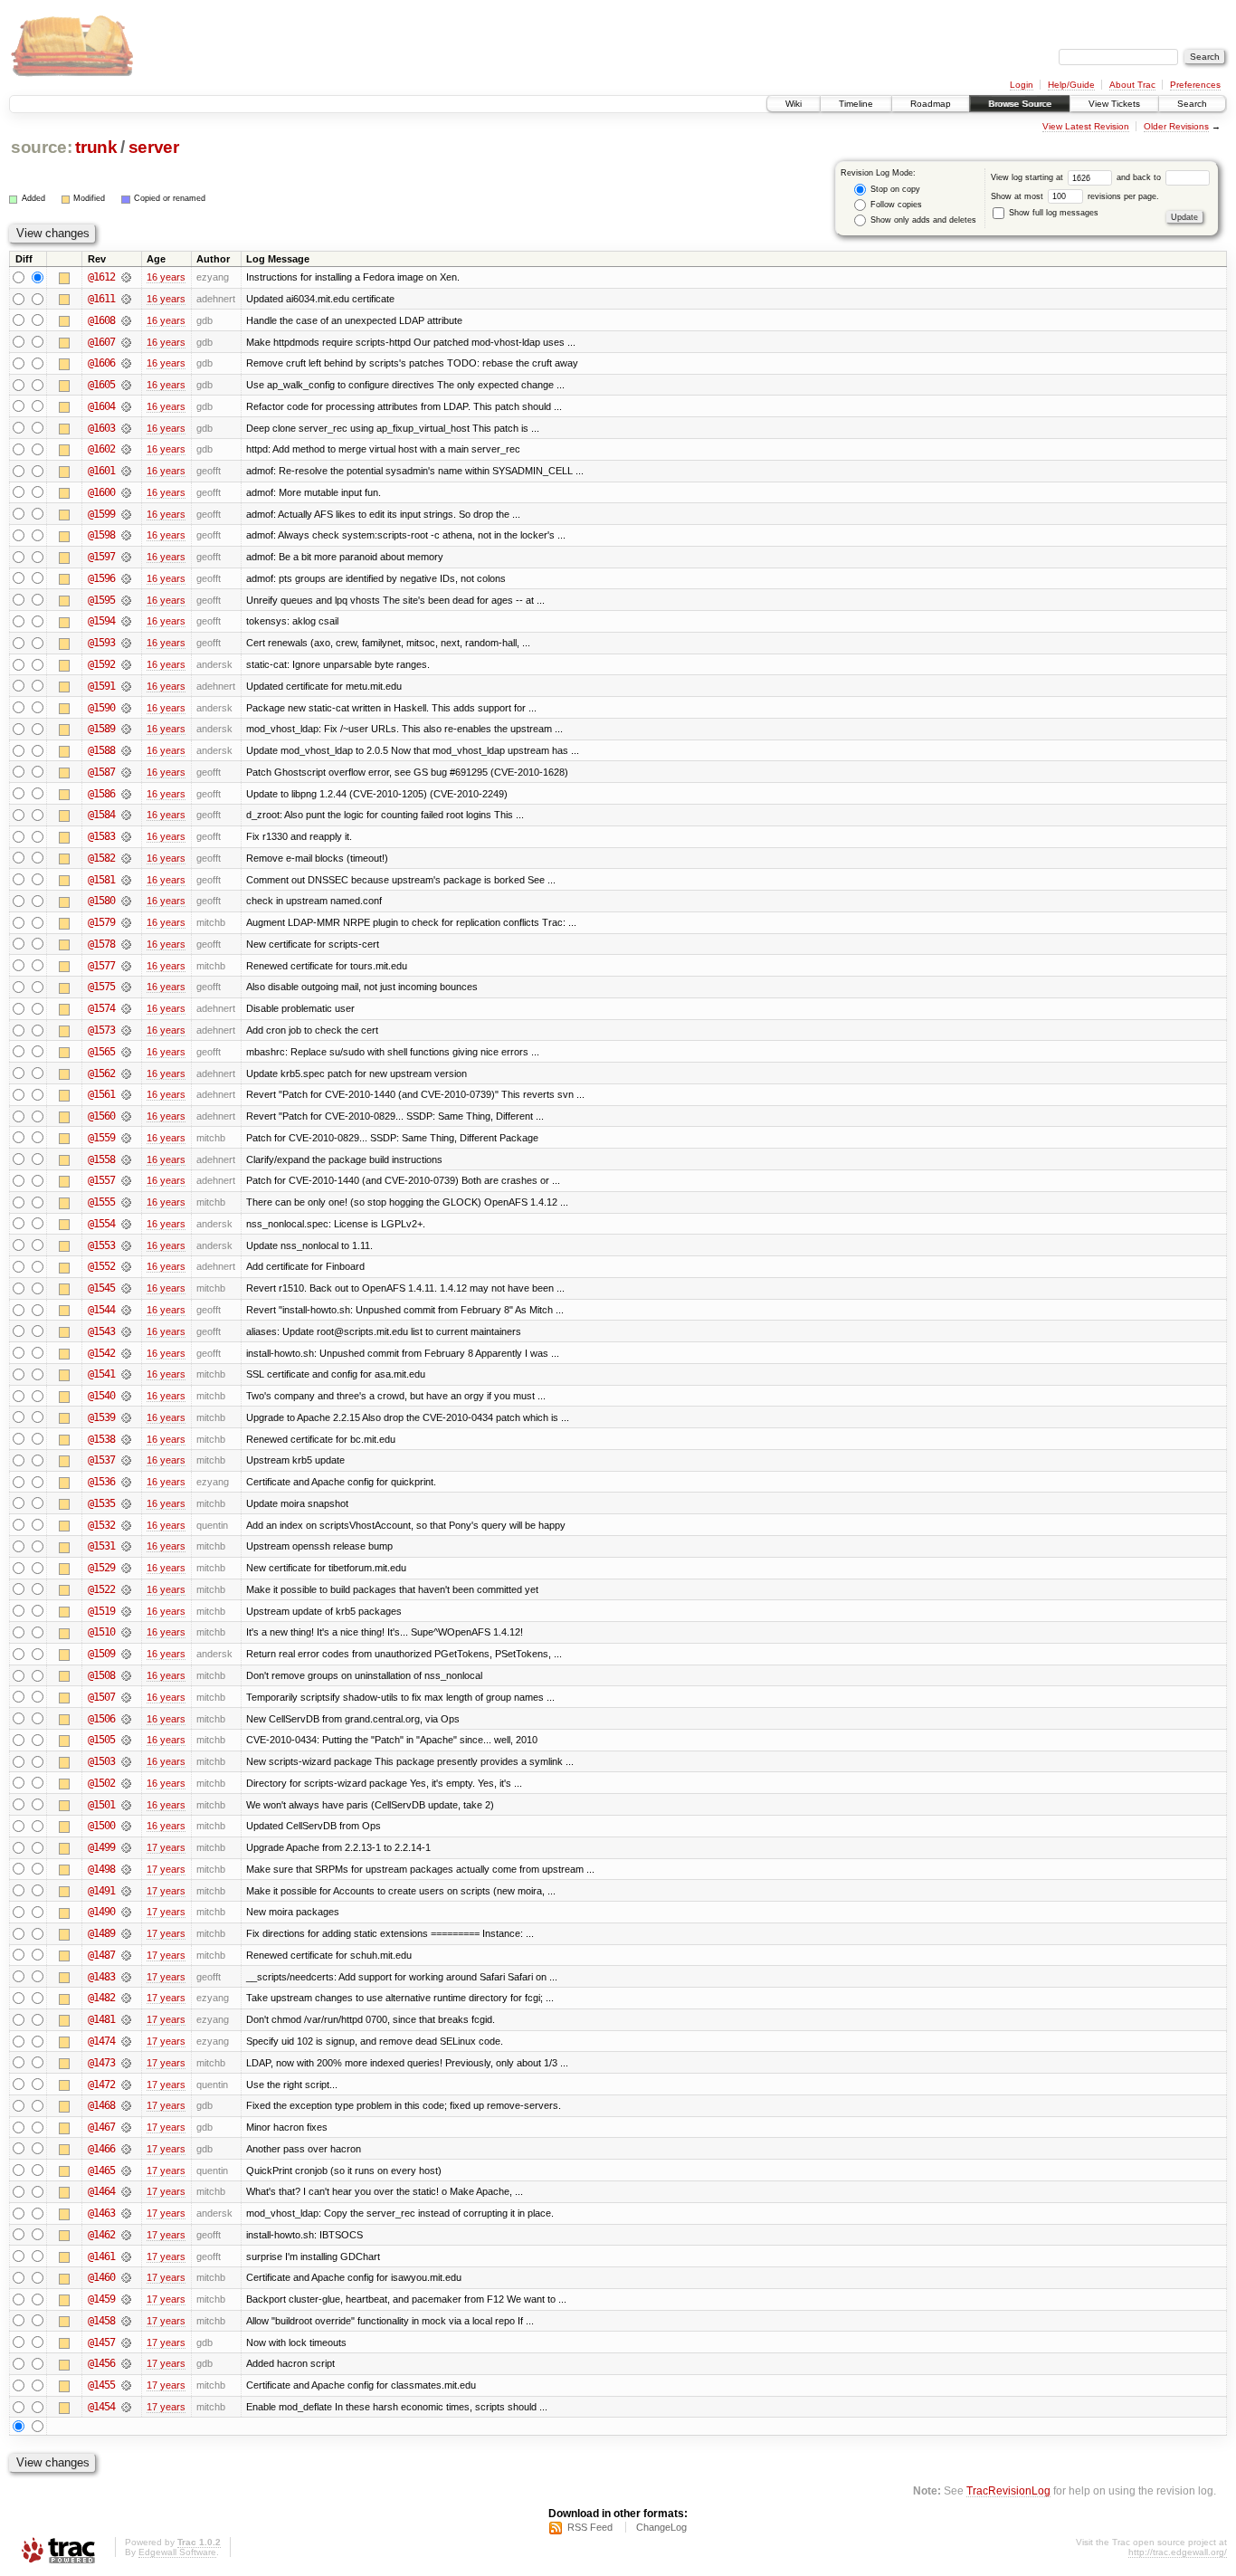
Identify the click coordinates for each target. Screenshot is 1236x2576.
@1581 (101, 880)
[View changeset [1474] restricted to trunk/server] (126, 2041)
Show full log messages (1052, 213)
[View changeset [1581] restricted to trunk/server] (126, 880)
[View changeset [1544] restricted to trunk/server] (126, 1310)
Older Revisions (1176, 126)
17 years (166, 1847)
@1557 (101, 1180)
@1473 (101, 2063)
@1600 (101, 492)
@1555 (101, 1202)
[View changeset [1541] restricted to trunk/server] (126, 1374)
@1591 (101, 686)
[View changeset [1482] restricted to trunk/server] (126, 1998)
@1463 (101, 2213)
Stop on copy (894, 189)
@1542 (101, 1353)
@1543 (101, 1331)
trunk (96, 147)
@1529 (101, 1568)
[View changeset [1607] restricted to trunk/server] (126, 342)
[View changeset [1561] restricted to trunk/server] (126, 1094)
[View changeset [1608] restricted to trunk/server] (126, 320)
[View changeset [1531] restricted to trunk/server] (126, 1546)
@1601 (101, 471)
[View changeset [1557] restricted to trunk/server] (126, 1180)
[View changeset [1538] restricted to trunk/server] (126, 1439)
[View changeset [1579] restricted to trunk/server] (126, 922)
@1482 (101, 1998)
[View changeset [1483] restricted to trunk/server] (126, 1977)
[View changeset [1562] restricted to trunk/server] (126, 1073)
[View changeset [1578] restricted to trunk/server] (126, 944)
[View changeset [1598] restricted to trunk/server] (126, 535)
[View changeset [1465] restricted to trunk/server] (126, 2171)
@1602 (101, 449)
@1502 (101, 1783)
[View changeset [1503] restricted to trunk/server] (126, 1761)
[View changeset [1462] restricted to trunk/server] (126, 2235)
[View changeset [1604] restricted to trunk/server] (126, 406)
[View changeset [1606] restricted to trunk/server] (126, 363)
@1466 (101, 2149)
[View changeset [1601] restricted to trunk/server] (126, 471)
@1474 (101, 2041)
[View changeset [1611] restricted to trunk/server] (126, 299)
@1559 (101, 1138)
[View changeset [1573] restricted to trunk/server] (126, 1030)
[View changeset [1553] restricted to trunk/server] (126, 1245)
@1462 (101, 2235)
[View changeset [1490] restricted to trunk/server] (126, 1912)
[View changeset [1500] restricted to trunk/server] (126, 1826)
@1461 (101, 2256)
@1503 (101, 1761)
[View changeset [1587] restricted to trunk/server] (126, 772)
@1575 (101, 987)
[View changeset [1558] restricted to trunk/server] (126, 1159)
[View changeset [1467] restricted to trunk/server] (126, 2127)
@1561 (101, 1094)
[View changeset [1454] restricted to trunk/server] (126, 2407)
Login (1022, 85)
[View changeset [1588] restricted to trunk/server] (126, 750)
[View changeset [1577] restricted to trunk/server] (126, 966)
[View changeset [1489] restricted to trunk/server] (126, 1933)
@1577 (101, 966)
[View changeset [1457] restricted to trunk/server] (126, 2342)
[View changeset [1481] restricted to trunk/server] (126, 2019)
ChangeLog (661, 2527)
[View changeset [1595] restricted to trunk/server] (126, 600)
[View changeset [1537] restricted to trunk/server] (126, 1460)
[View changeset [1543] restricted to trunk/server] (126, 1331)
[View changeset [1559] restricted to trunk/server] (126, 1138)
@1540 (101, 1396)
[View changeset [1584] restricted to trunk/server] (126, 815)
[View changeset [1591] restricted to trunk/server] (126, 686)
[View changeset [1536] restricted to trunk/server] (126, 1482)
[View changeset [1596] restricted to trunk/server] (126, 578)
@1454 (101, 2407)
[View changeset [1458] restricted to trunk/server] (126, 2321)
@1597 (101, 557)
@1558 (101, 1159)
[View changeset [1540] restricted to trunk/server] (126, 1396)
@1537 (101, 1460)
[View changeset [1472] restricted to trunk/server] (126, 2085)
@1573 (101, 1030)
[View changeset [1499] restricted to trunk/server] (126, 1847)
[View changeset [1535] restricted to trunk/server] (126, 1503)
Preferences (1195, 85)
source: (42, 147)
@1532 (101, 1525)
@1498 (101, 1869)
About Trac (1132, 85)
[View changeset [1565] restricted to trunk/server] (126, 1052)
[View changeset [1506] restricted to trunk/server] (126, 1719)
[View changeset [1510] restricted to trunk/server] (126, 1632)
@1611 (101, 299)
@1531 (101, 1546)
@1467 (101, 2127)
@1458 (101, 2321)
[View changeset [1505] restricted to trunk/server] (126, 1740)
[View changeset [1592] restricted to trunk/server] (126, 664)
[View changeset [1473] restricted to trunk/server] (126, 2063)
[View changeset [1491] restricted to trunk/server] (126, 1891)
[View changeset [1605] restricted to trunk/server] (126, 385)
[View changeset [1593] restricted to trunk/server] (126, 643)
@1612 (101, 277)
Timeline (856, 104)
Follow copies (895, 205)
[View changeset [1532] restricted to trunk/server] (126, 1525)
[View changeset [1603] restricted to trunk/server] (126, 428)
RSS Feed (590, 2527)
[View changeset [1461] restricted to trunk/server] (126, 2256)
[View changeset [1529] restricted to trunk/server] (126, 1568)
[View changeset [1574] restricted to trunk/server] (126, 1008)
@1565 (101, 1052)
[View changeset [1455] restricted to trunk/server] (126, 2385)
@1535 (101, 1503)
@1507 (101, 1697)
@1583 (101, 836)
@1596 (101, 578)
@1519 (101, 1611)
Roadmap (931, 104)
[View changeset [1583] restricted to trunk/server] (126, 836)
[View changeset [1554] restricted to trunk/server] (126, 1224)
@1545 (101, 1288)
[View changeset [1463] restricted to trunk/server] (126, 2213)
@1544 (101, 1310)
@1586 (101, 794)
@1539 (101, 1417)
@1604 (101, 406)
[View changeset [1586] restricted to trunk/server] (126, 794)
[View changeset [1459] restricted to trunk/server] (126, 2299)
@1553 (101, 1245)
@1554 (101, 1224)
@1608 (101, 320)
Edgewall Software (177, 2552)
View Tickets (1114, 104)
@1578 (101, 944)
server (154, 147)
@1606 (101, 363)
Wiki (794, 104)
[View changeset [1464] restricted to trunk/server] (126, 2191)
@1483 (101, 1977)
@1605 (101, 385)
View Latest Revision (1086, 126)
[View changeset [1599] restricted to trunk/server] (126, 514)
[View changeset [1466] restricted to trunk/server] (126, 2149)
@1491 (101, 1891)
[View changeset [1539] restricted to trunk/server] (126, 1417)
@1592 (101, 664)
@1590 (101, 708)
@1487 (101, 1955)
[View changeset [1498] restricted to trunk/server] (126, 1869)
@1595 (101, 600)
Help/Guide (1071, 85)
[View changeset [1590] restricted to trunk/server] (126, 708)
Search (1192, 104)
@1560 (101, 1116)
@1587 (101, 772)
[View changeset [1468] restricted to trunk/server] (126, 2105)
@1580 (101, 901)
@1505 (101, 1740)
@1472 (101, 2085)
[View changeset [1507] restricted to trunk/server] (126, 1697)
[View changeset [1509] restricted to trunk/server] (126, 1654)
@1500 (101, 1826)
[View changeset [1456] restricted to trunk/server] (126, 2363)
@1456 (101, 2363)
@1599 (101, 514)
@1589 (101, 729)
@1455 (101, 2385)
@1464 (101, 2191)
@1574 (101, 1008)
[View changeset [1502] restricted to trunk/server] (126, 1783)
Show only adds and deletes (922, 220)
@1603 (101, 428)
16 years (166, 277)
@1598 (101, 535)
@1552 (101, 1266)
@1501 (101, 1805)
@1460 (101, 2277)
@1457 (101, 2342)
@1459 (101, 2299)
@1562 (101, 1073)
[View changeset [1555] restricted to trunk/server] (126, 1202)
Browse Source (1020, 104)
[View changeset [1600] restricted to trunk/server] (126, 492)
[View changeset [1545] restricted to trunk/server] (126, 1288)
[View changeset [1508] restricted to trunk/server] (126, 1675)
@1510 (101, 1632)
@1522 (101, 1589)
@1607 (101, 342)
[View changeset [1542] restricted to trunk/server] (126, 1353)
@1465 (101, 2171)
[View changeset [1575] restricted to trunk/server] (126, 987)
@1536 (101, 1482)
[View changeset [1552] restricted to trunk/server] (126, 1266)
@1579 (101, 922)
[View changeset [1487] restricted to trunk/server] (126, 1955)
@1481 (101, 2019)
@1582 (101, 858)
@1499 (101, 1847)
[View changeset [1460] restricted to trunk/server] (126, 2277)
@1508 (101, 1675)
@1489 (101, 1933)
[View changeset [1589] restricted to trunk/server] (126, 729)
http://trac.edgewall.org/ (1178, 2552)
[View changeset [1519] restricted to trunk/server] (126, 1611)
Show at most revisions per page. (1075, 196)
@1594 (101, 621)
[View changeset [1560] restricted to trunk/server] (126, 1116)
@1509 (101, 1654)
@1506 (101, 1719)
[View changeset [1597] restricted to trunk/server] (126, 557)
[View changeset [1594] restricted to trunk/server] (126, 621)
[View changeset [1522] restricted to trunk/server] (126, 1589)
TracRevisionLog (1008, 2490)
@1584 (101, 815)
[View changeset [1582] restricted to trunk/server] (126, 858)
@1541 (101, 1374)
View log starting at (1028, 177)
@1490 (101, 1912)
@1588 (101, 750)
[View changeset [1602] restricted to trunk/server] (126, 449)
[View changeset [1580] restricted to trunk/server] (126, 901)
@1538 (101, 1439)
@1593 (101, 643)
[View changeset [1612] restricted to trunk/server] (126, 277)
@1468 (101, 2105)
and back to (1140, 177)
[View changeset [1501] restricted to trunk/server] (126, 1805)
